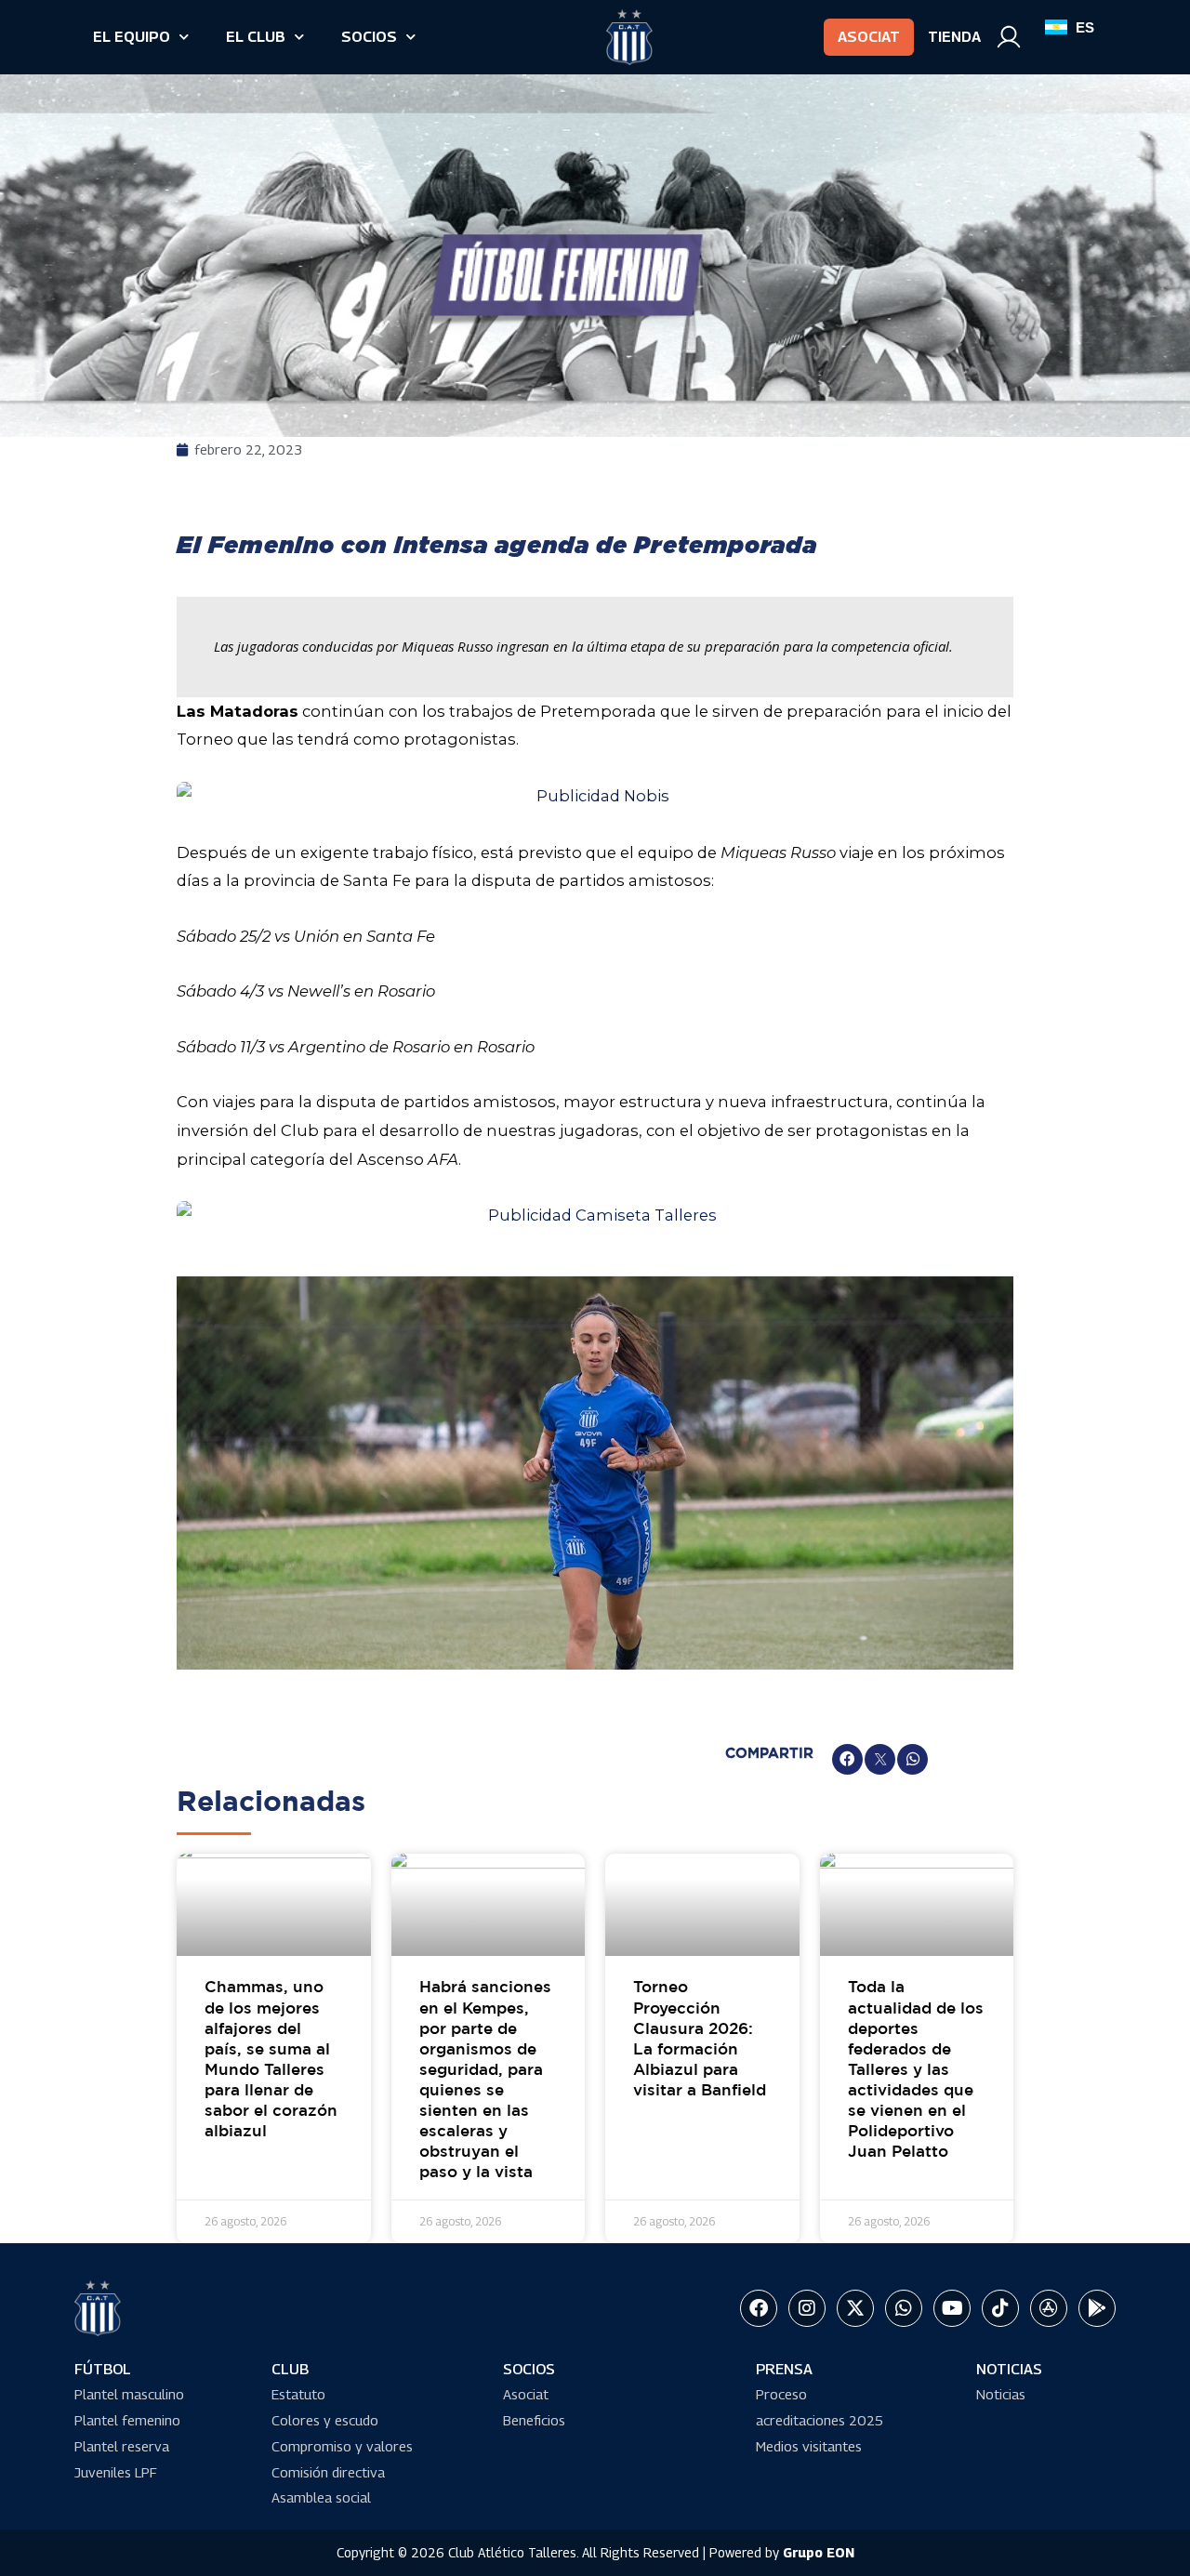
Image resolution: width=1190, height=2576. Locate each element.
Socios (369, 37)
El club (256, 37)
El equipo (132, 37)
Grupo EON (819, 2552)
